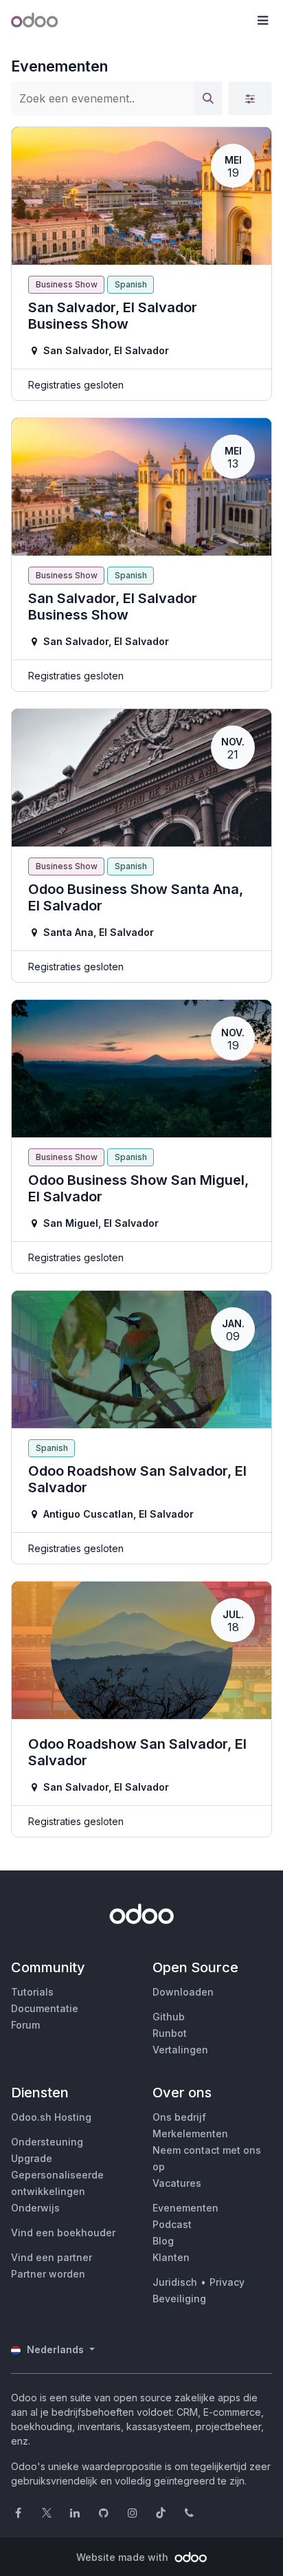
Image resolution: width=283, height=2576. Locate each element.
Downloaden (183, 1992)
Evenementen (185, 2208)
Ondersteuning (47, 2142)
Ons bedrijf (179, 2117)
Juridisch (175, 2282)
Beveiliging (179, 2299)
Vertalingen (180, 2050)
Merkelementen (190, 2133)
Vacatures (177, 2183)
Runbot (170, 2033)
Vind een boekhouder (63, 2233)
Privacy (227, 2282)
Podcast (172, 2224)
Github (169, 2017)
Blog (163, 2241)
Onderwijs (35, 2208)
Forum (25, 2025)
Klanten (171, 2257)
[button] (262, 21)
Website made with (124, 2557)
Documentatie (45, 2008)
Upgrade (32, 2158)
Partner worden (48, 2274)
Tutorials (32, 1992)
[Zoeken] (208, 98)
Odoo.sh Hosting (51, 2117)
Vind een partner (52, 2257)
